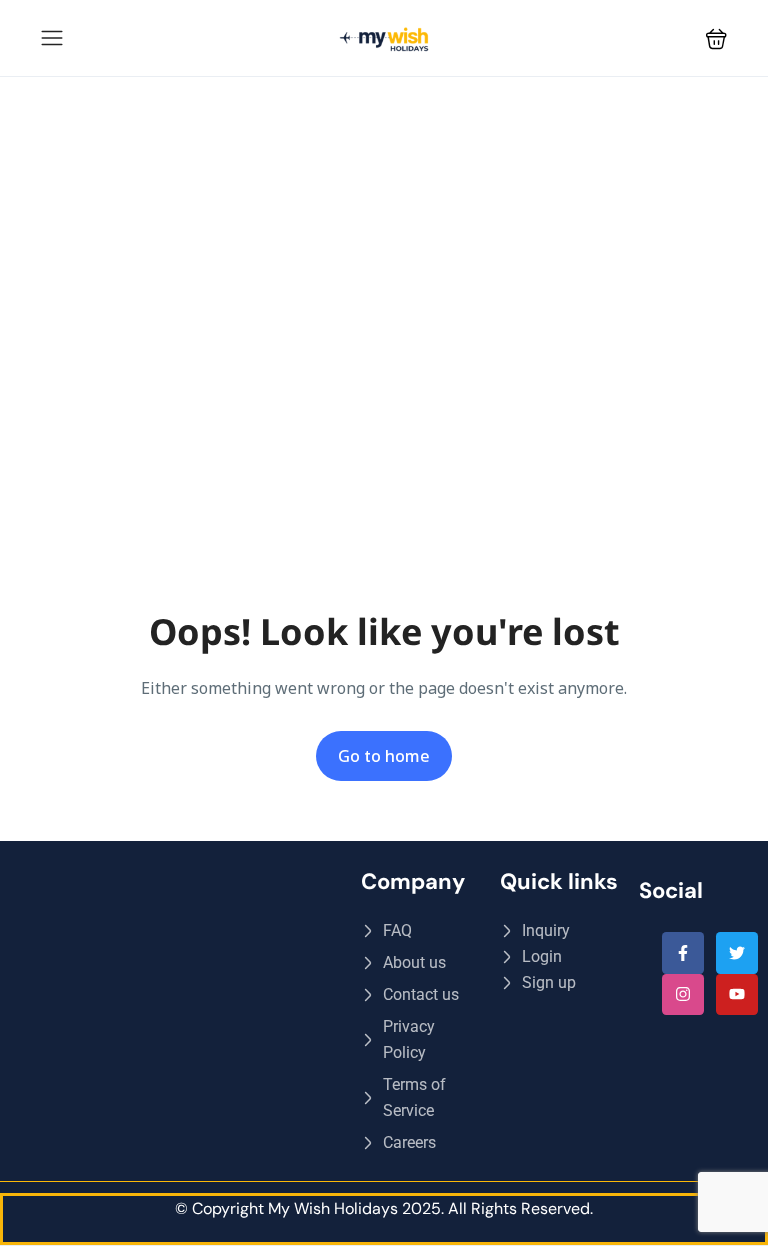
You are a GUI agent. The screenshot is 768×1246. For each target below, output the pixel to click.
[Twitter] (737, 953)
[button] (716, 38)
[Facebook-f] (683, 953)
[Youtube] (737, 995)
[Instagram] (683, 995)
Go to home (384, 756)
